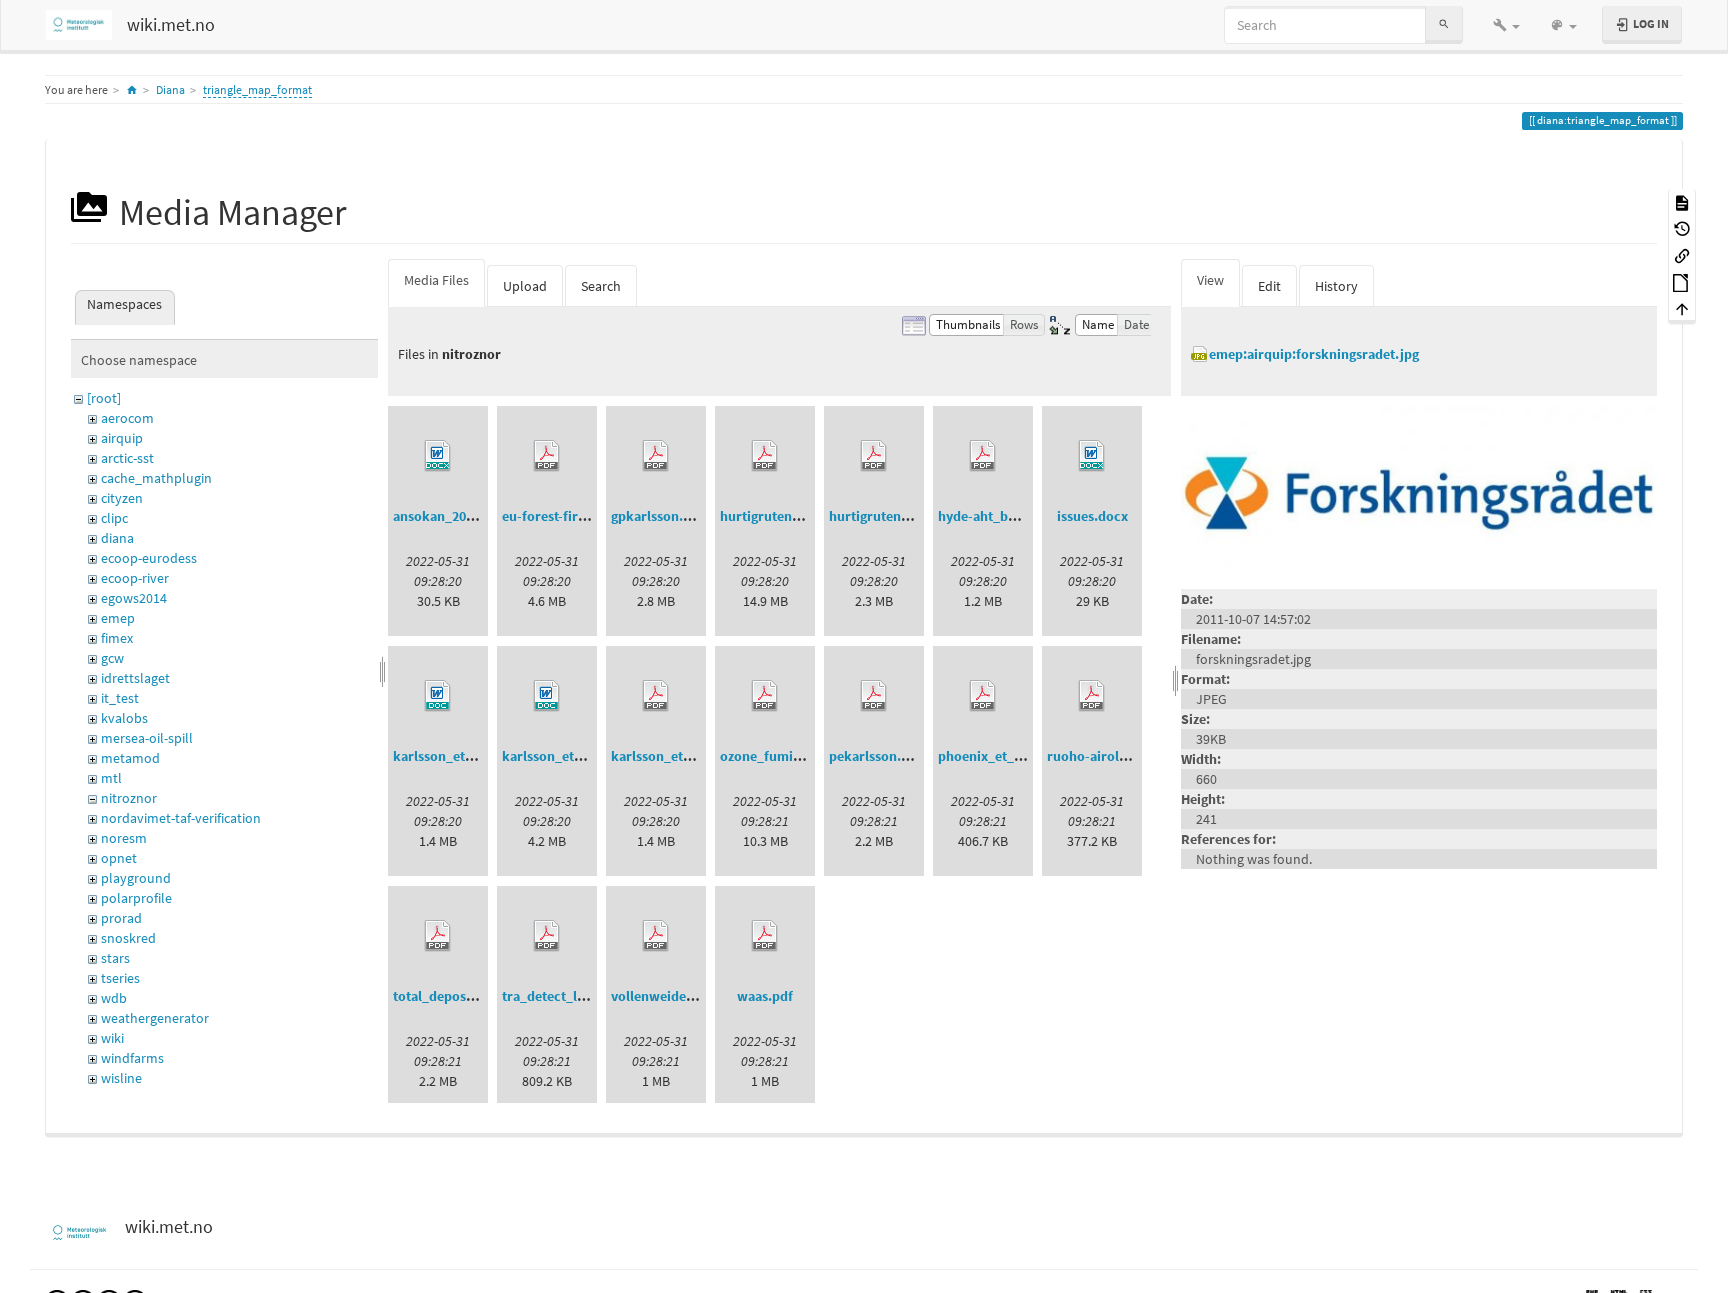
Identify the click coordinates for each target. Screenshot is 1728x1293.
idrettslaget (135, 678)
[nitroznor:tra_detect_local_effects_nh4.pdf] (547, 936)
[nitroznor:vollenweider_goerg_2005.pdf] (656, 936)
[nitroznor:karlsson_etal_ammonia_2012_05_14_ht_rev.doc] (547, 696)
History (1336, 286)
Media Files (436, 280)
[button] (1506, 25)
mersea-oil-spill (147, 738)
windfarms (132, 1058)
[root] (104, 398)
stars (115, 958)
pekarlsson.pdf (875, 756)
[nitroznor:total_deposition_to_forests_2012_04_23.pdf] (438, 936)
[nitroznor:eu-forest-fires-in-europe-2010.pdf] (547, 456)
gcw (112, 658)
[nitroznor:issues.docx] (1092, 456)
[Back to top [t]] (1682, 308)
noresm (124, 838)
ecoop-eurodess (149, 558)
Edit (1269, 286)
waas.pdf (765, 996)
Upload (525, 286)
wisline (121, 1078)
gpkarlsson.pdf (657, 516)
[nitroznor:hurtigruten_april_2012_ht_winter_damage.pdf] (874, 456)
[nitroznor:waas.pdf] (765, 936)
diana (117, 538)
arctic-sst (127, 458)
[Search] (1444, 24)
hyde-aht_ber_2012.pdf (1009, 516)
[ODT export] (1682, 281)
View (1210, 280)
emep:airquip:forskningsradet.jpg (1314, 354)
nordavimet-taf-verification (181, 818)
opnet (119, 858)
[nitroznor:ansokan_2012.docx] (438, 456)
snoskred (128, 938)
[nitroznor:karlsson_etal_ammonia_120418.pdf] (656, 696)
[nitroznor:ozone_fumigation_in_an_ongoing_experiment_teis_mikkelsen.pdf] (765, 696)
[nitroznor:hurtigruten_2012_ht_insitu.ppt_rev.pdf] (765, 456)
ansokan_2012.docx (453, 516)
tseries (120, 978)
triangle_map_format (257, 89)
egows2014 (134, 598)
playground (136, 878)
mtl (111, 778)
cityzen (122, 498)
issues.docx (1092, 516)
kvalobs (124, 718)
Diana (170, 89)
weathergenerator (155, 1018)
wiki (112, 1038)
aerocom (127, 418)
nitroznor (129, 798)
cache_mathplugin (156, 478)
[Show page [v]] (1682, 201)
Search (601, 286)
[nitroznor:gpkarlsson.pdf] (656, 456)
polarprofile (136, 898)
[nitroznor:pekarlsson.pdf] (874, 696)
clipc (114, 518)
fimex (117, 638)
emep (118, 618)
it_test (120, 698)
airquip (122, 438)
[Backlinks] (1682, 254)
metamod (130, 758)
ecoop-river (135, 578)
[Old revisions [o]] (1682, 228)
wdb (114, 998)
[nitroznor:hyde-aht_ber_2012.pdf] (983, 456)
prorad (121, 918)
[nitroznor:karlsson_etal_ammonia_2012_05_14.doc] (438, 696)
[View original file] (1419, 491)
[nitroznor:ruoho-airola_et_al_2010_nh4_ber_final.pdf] (1092, 696)
